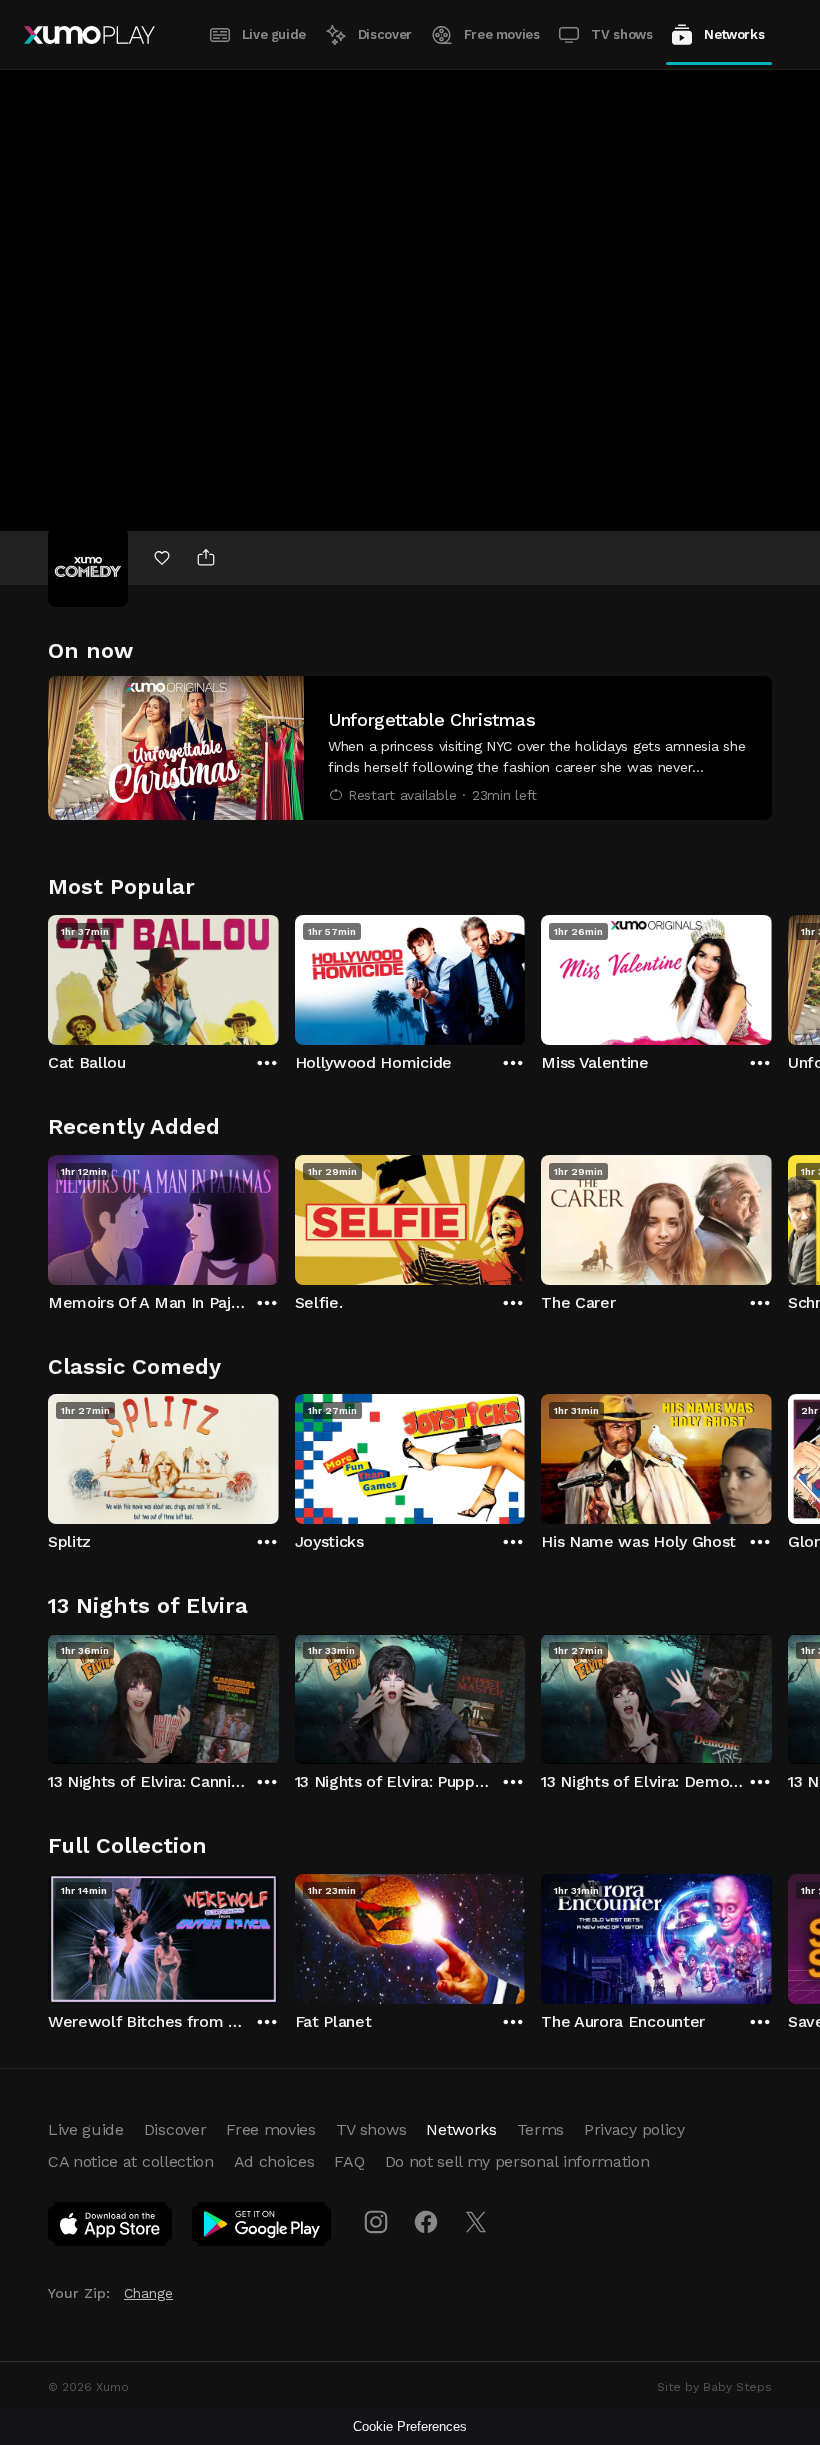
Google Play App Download (262, 2228)
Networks (734, 34)
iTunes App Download (111, 2228)
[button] (410, 748)
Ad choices (274, 2161)
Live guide (274, 34)
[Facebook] (426, 2222)
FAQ (349, 2161)
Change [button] (148, 2293)
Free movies (502, 34)
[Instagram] (376, 2222)
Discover (385, 34)
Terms (540, 2129)
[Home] (89, 35)
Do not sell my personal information (517, 2161)
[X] (476, 2222)
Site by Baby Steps (714, 2387)
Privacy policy (634, 2129)
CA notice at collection (131, 2161)
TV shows (621, 34)
